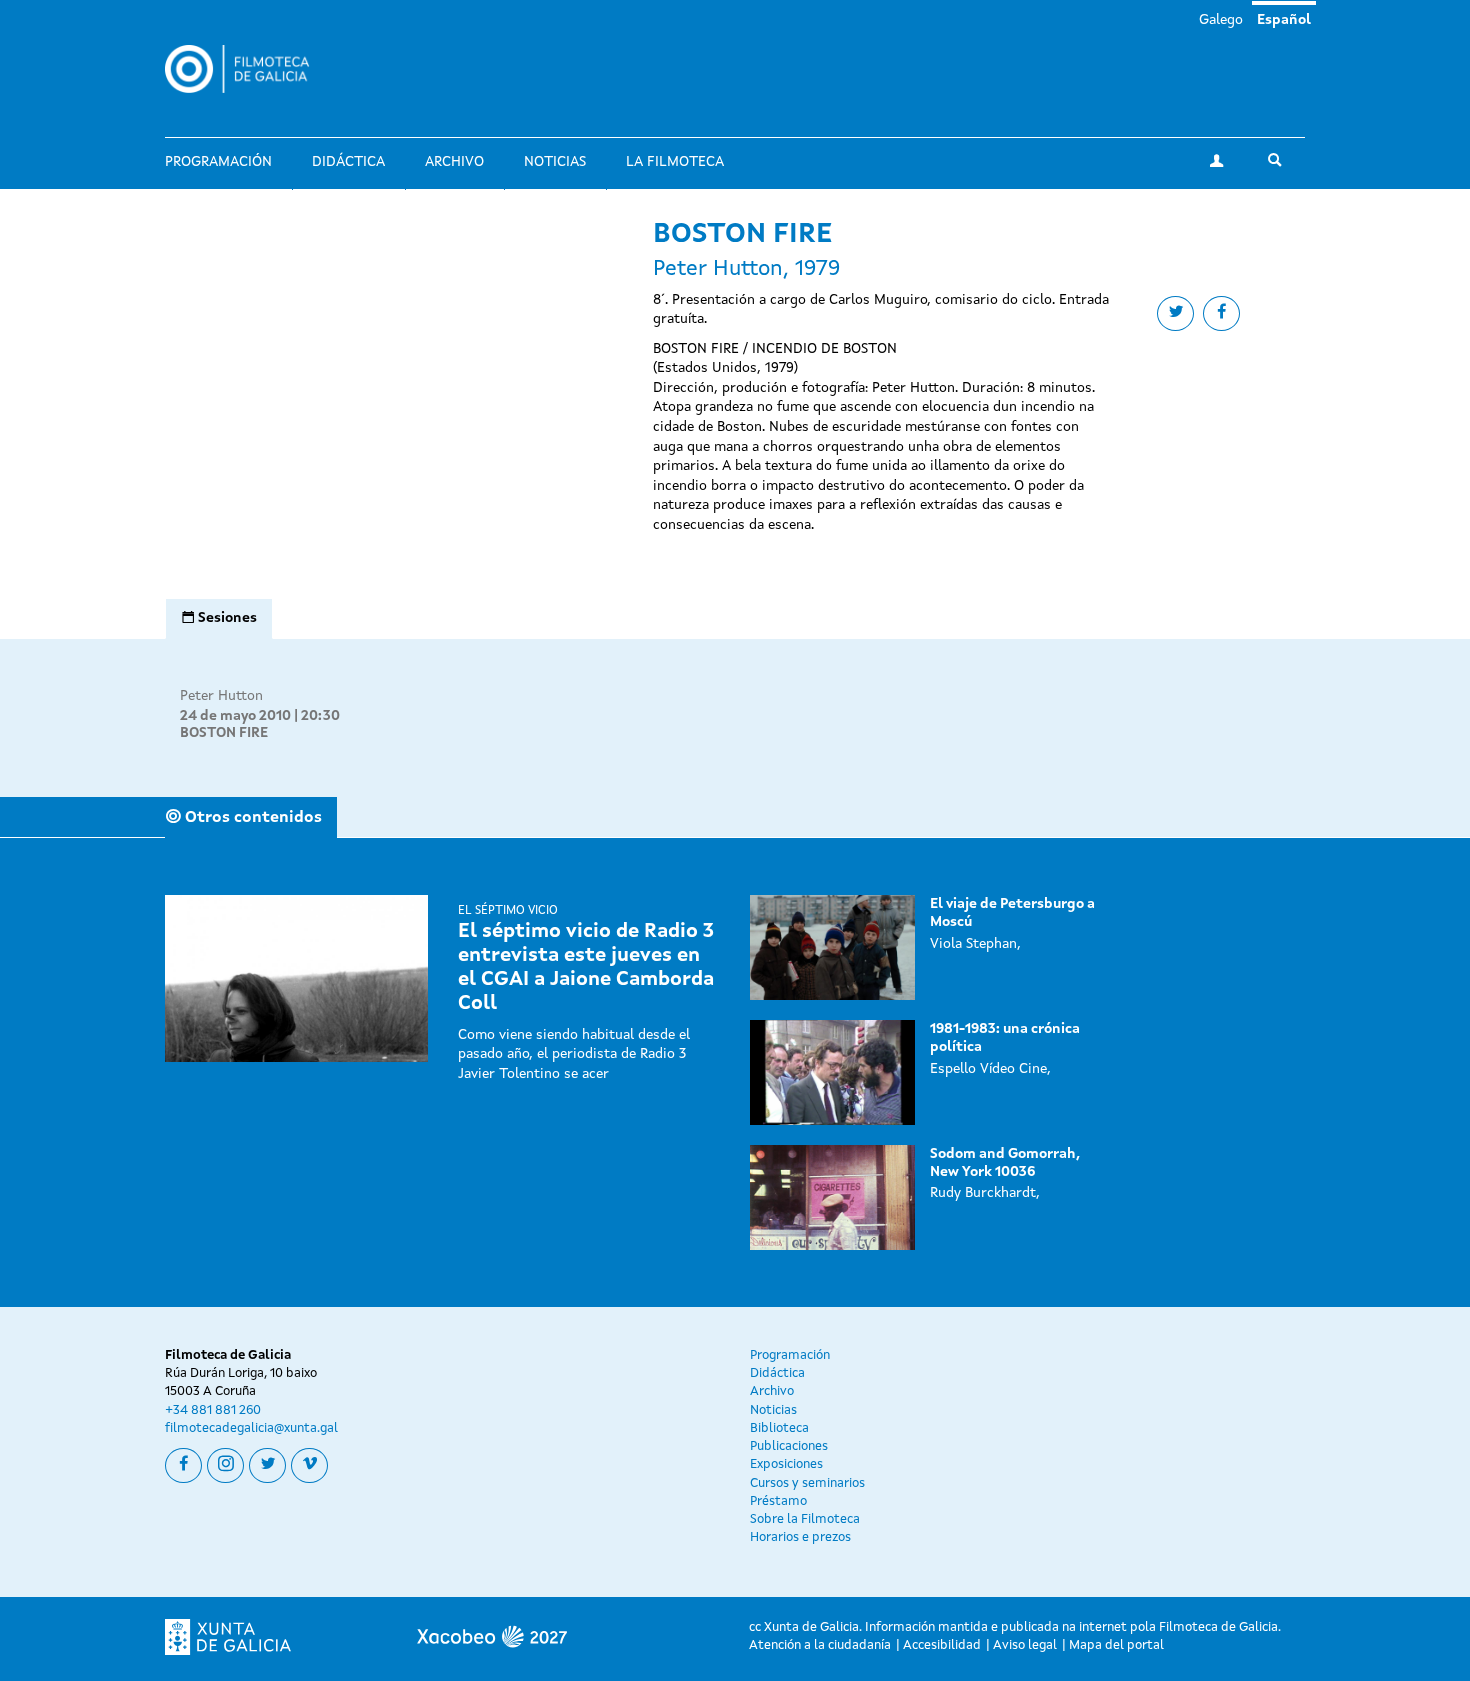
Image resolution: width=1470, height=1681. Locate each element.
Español (1284, 20)
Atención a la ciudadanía (820, 1645)
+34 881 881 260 (213, 1410)
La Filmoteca (675, 162)
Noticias (555, 162)
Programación (218, 162)
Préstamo (778, 1501)
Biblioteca (779, 1428)
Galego (1221, 20)
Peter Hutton (221, 696)
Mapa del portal (1116, 1645)
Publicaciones (789, 1446)
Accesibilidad (942, 1645)
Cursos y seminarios (807, 1483)
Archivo (454, 162)
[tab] (219, 619)
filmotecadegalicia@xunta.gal (251, 1428)
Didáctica (348, 162)
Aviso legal (1025, 1645)
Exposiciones (786, 1464)
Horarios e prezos (800, 1537)
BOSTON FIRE (224, 733)
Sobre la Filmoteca (805, 1519)
